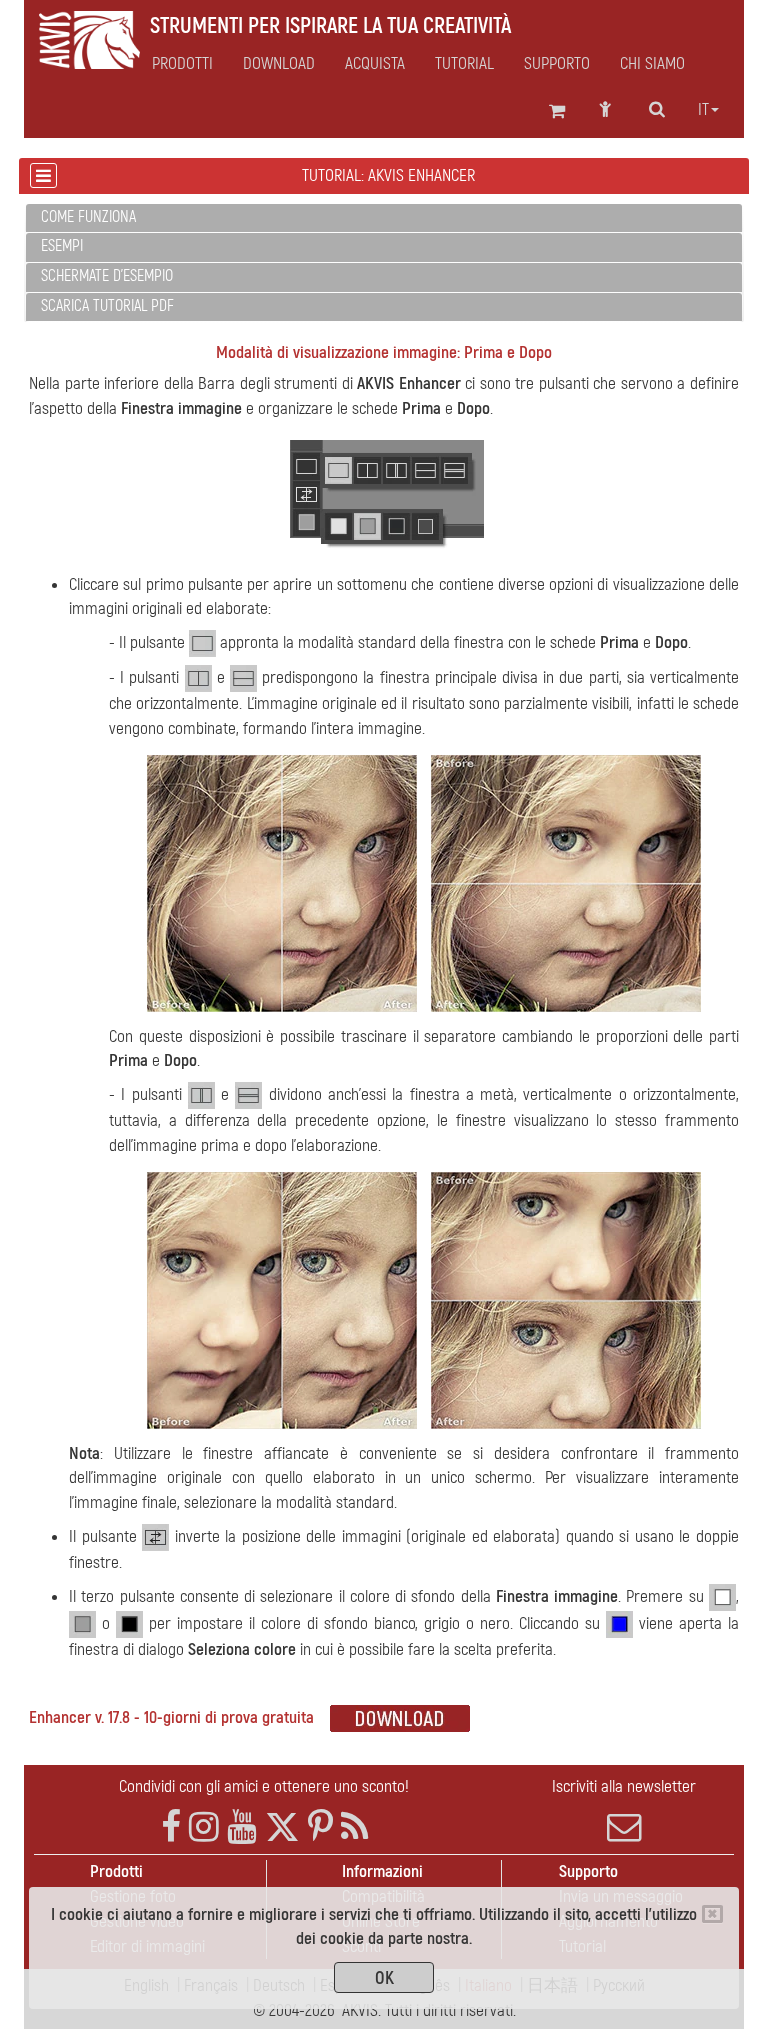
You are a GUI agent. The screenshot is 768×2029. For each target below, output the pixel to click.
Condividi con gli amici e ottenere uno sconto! (264, 1786)
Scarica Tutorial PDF (107, 306)
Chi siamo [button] (652, 64)
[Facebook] (171, 1827)
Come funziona (88, 217)
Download (279, 64)
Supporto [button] (557, 64)
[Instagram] (204, 1827)
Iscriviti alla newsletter (624, 1786)
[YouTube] (242, 1827)
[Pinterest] (320, 1827)
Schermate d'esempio (107, 276)
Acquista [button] (375, 64)
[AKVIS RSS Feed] (354, 1827)
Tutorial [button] (464, 64)
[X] (282, 1827)
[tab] (384, 218)
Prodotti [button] (182, 64)
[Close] (712, 1914)
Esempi (62, 246)
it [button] (703, 110)
